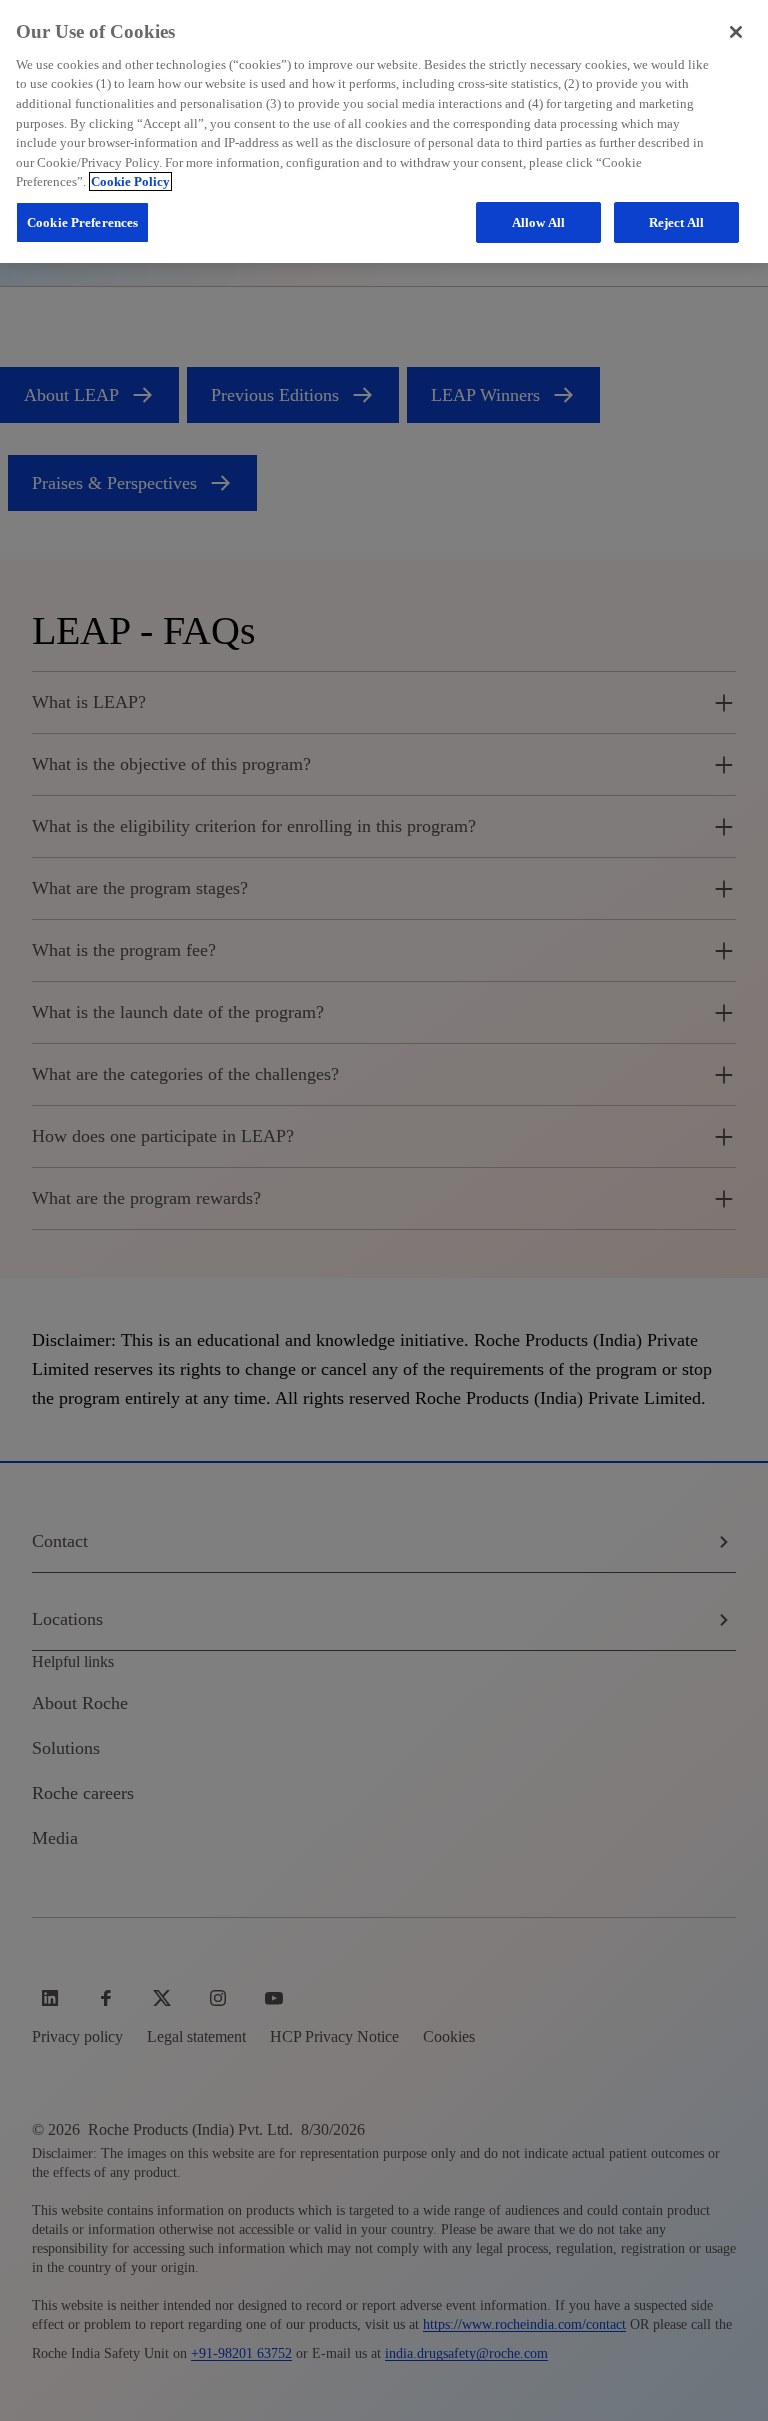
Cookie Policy (130, 181)
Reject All (676, 222)
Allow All (538, 222)
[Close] (736, 32)
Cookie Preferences (82, 222)
